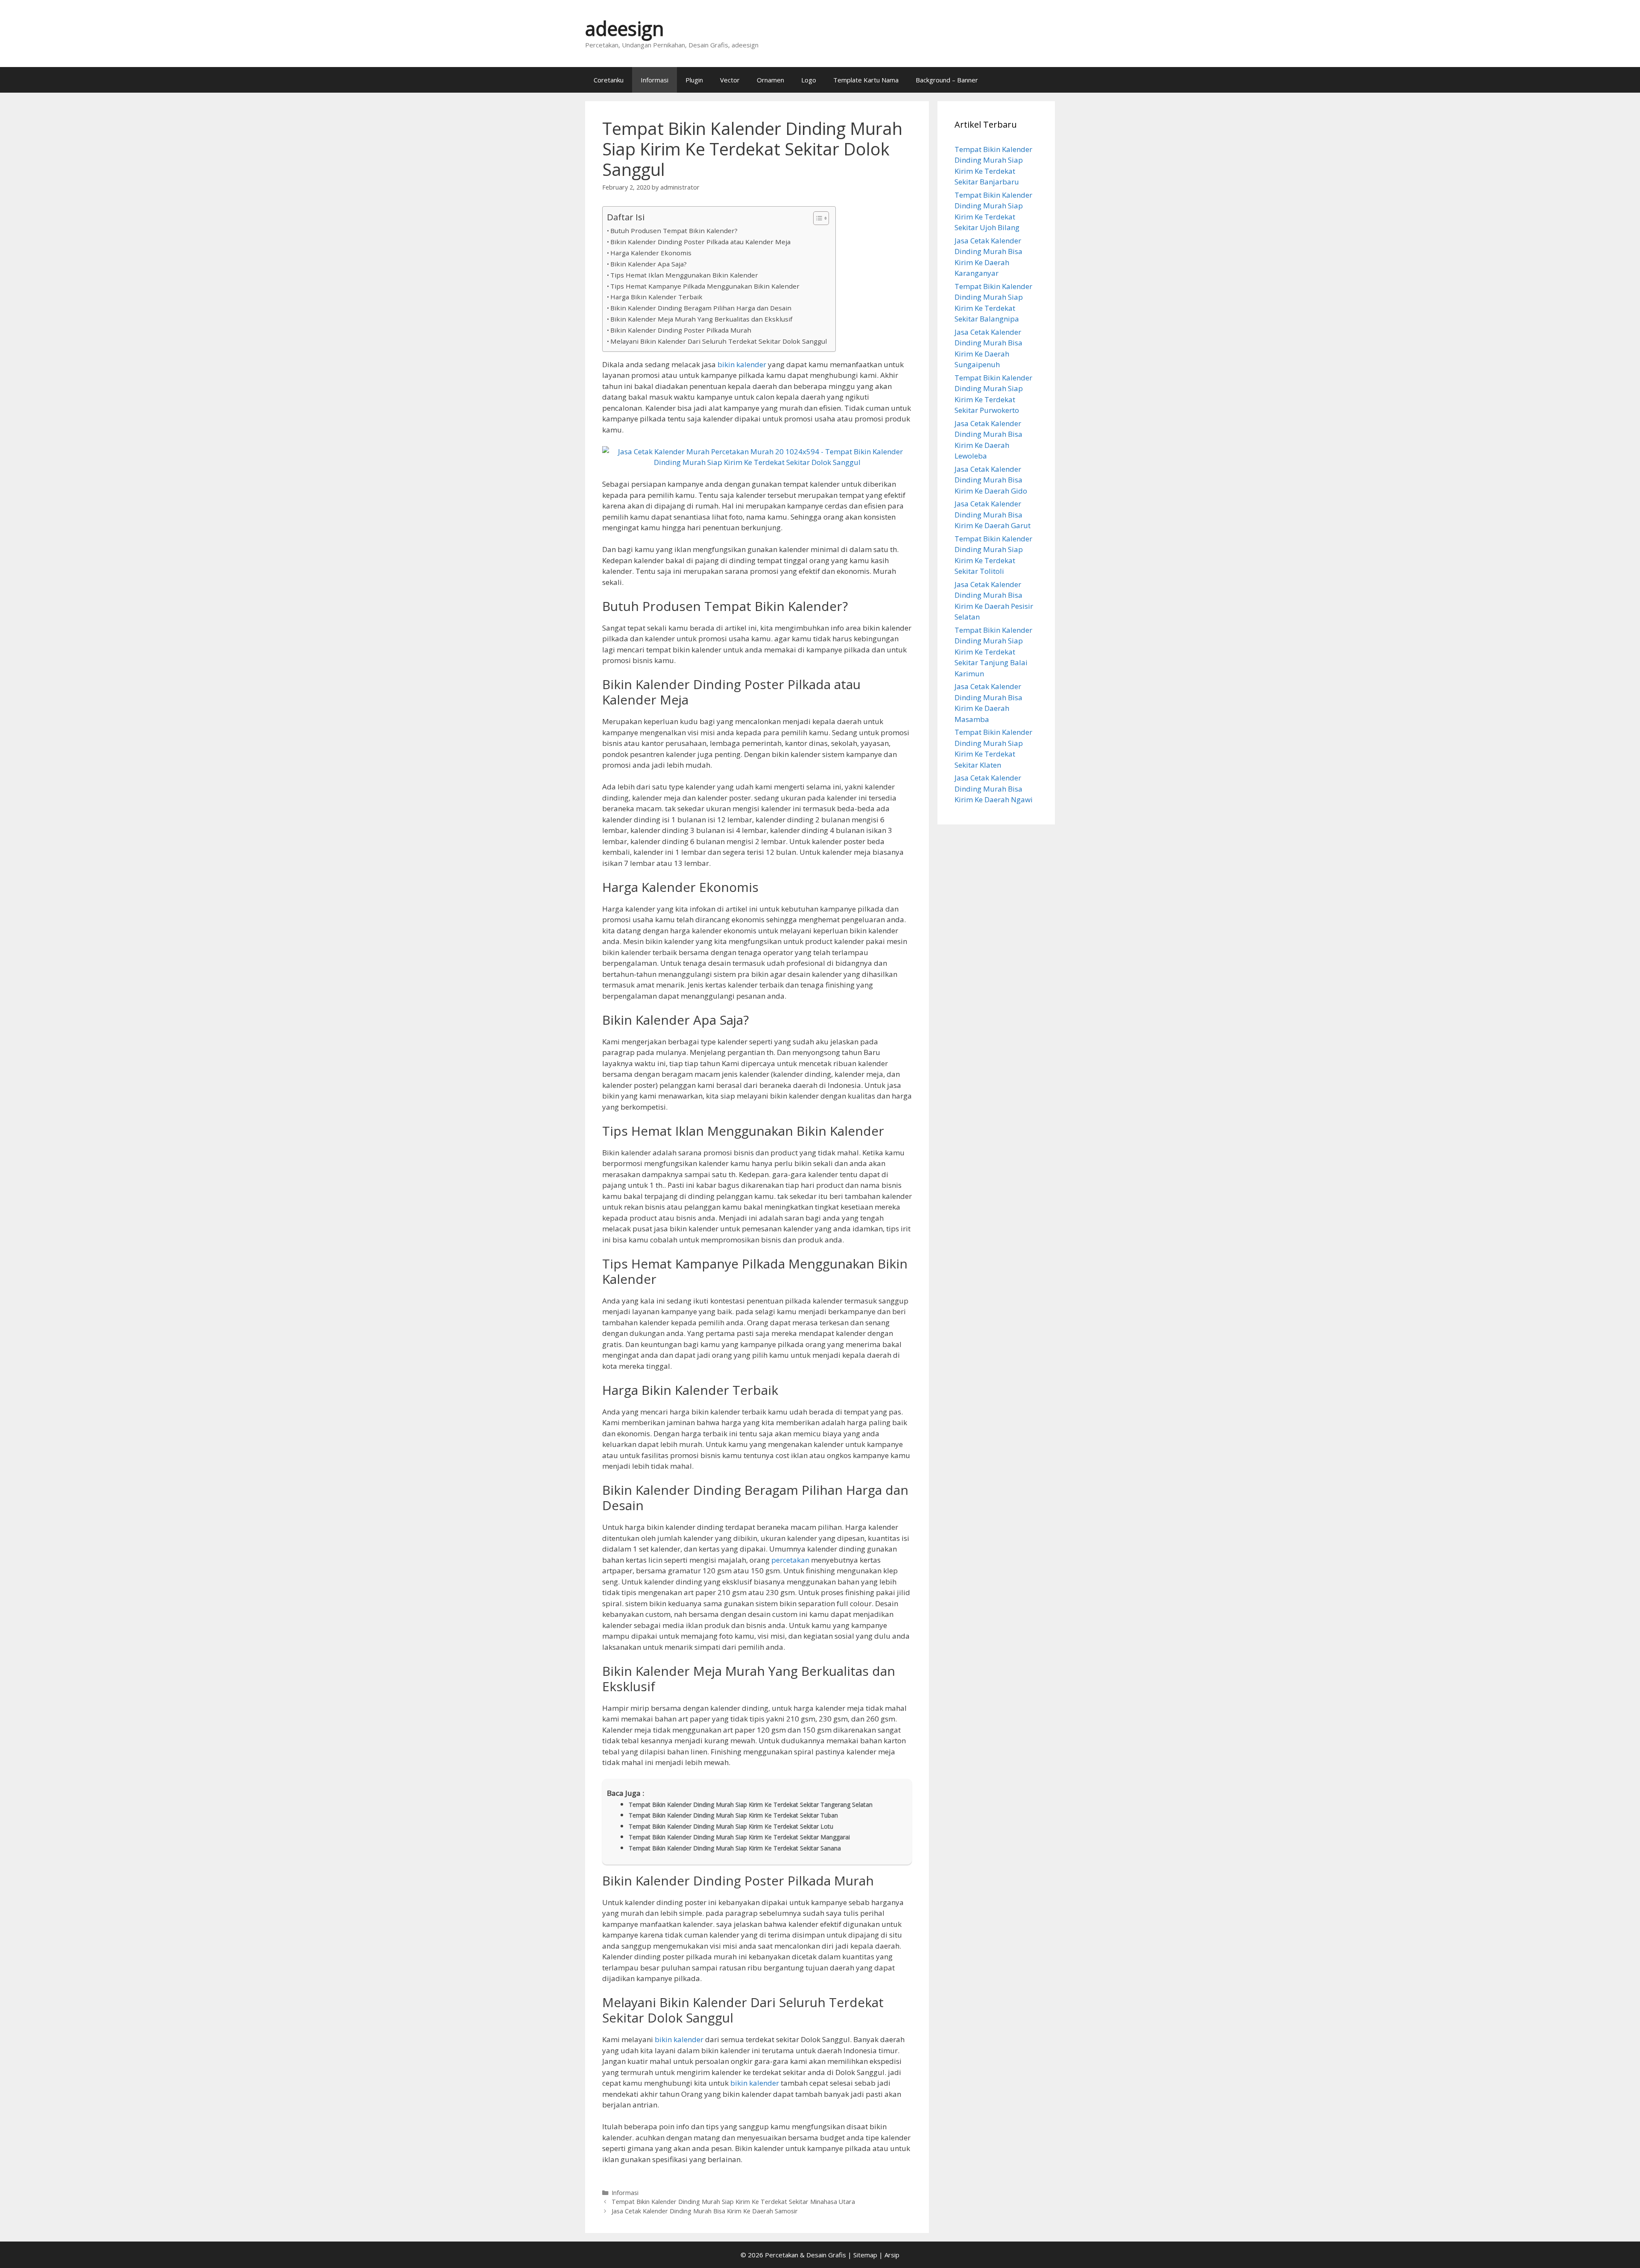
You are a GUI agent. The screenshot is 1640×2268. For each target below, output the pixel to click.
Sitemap (865, 2255)
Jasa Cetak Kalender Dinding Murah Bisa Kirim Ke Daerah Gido (991, 480)
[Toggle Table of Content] (817, 218)
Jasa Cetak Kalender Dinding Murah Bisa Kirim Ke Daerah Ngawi (994, 789)
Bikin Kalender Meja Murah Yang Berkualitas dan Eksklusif (701, 319)
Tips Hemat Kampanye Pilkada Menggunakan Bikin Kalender (705, 286)
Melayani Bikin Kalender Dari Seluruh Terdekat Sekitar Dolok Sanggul (719, 341)
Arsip (892, 2255)
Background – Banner (947, 80)
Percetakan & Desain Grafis (805, 2255)
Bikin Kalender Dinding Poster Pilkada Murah (681, 330)
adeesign (625, 28)
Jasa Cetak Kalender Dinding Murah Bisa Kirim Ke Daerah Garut (993, 514)
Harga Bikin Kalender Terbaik (656, 297)
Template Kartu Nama (866, 80)
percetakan (790, 1560)
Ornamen (770, 80)
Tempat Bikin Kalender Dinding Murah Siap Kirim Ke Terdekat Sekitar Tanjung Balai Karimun (993, 652)
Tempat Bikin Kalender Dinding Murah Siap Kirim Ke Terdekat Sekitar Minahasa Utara (733, 2202)
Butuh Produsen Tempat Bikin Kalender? (674, 231)
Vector (730, 80)
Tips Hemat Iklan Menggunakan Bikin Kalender (684, 275)
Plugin (694, 80)
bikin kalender (742, 364)
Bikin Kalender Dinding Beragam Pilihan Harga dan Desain (701, 308)
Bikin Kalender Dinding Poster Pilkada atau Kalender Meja (700, 242)
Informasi (655, 80)
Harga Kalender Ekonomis (651, 253)
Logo (809, 80)
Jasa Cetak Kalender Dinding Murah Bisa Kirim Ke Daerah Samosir (705, 2211)
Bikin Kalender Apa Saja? (649, 264)
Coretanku (609, 80)
